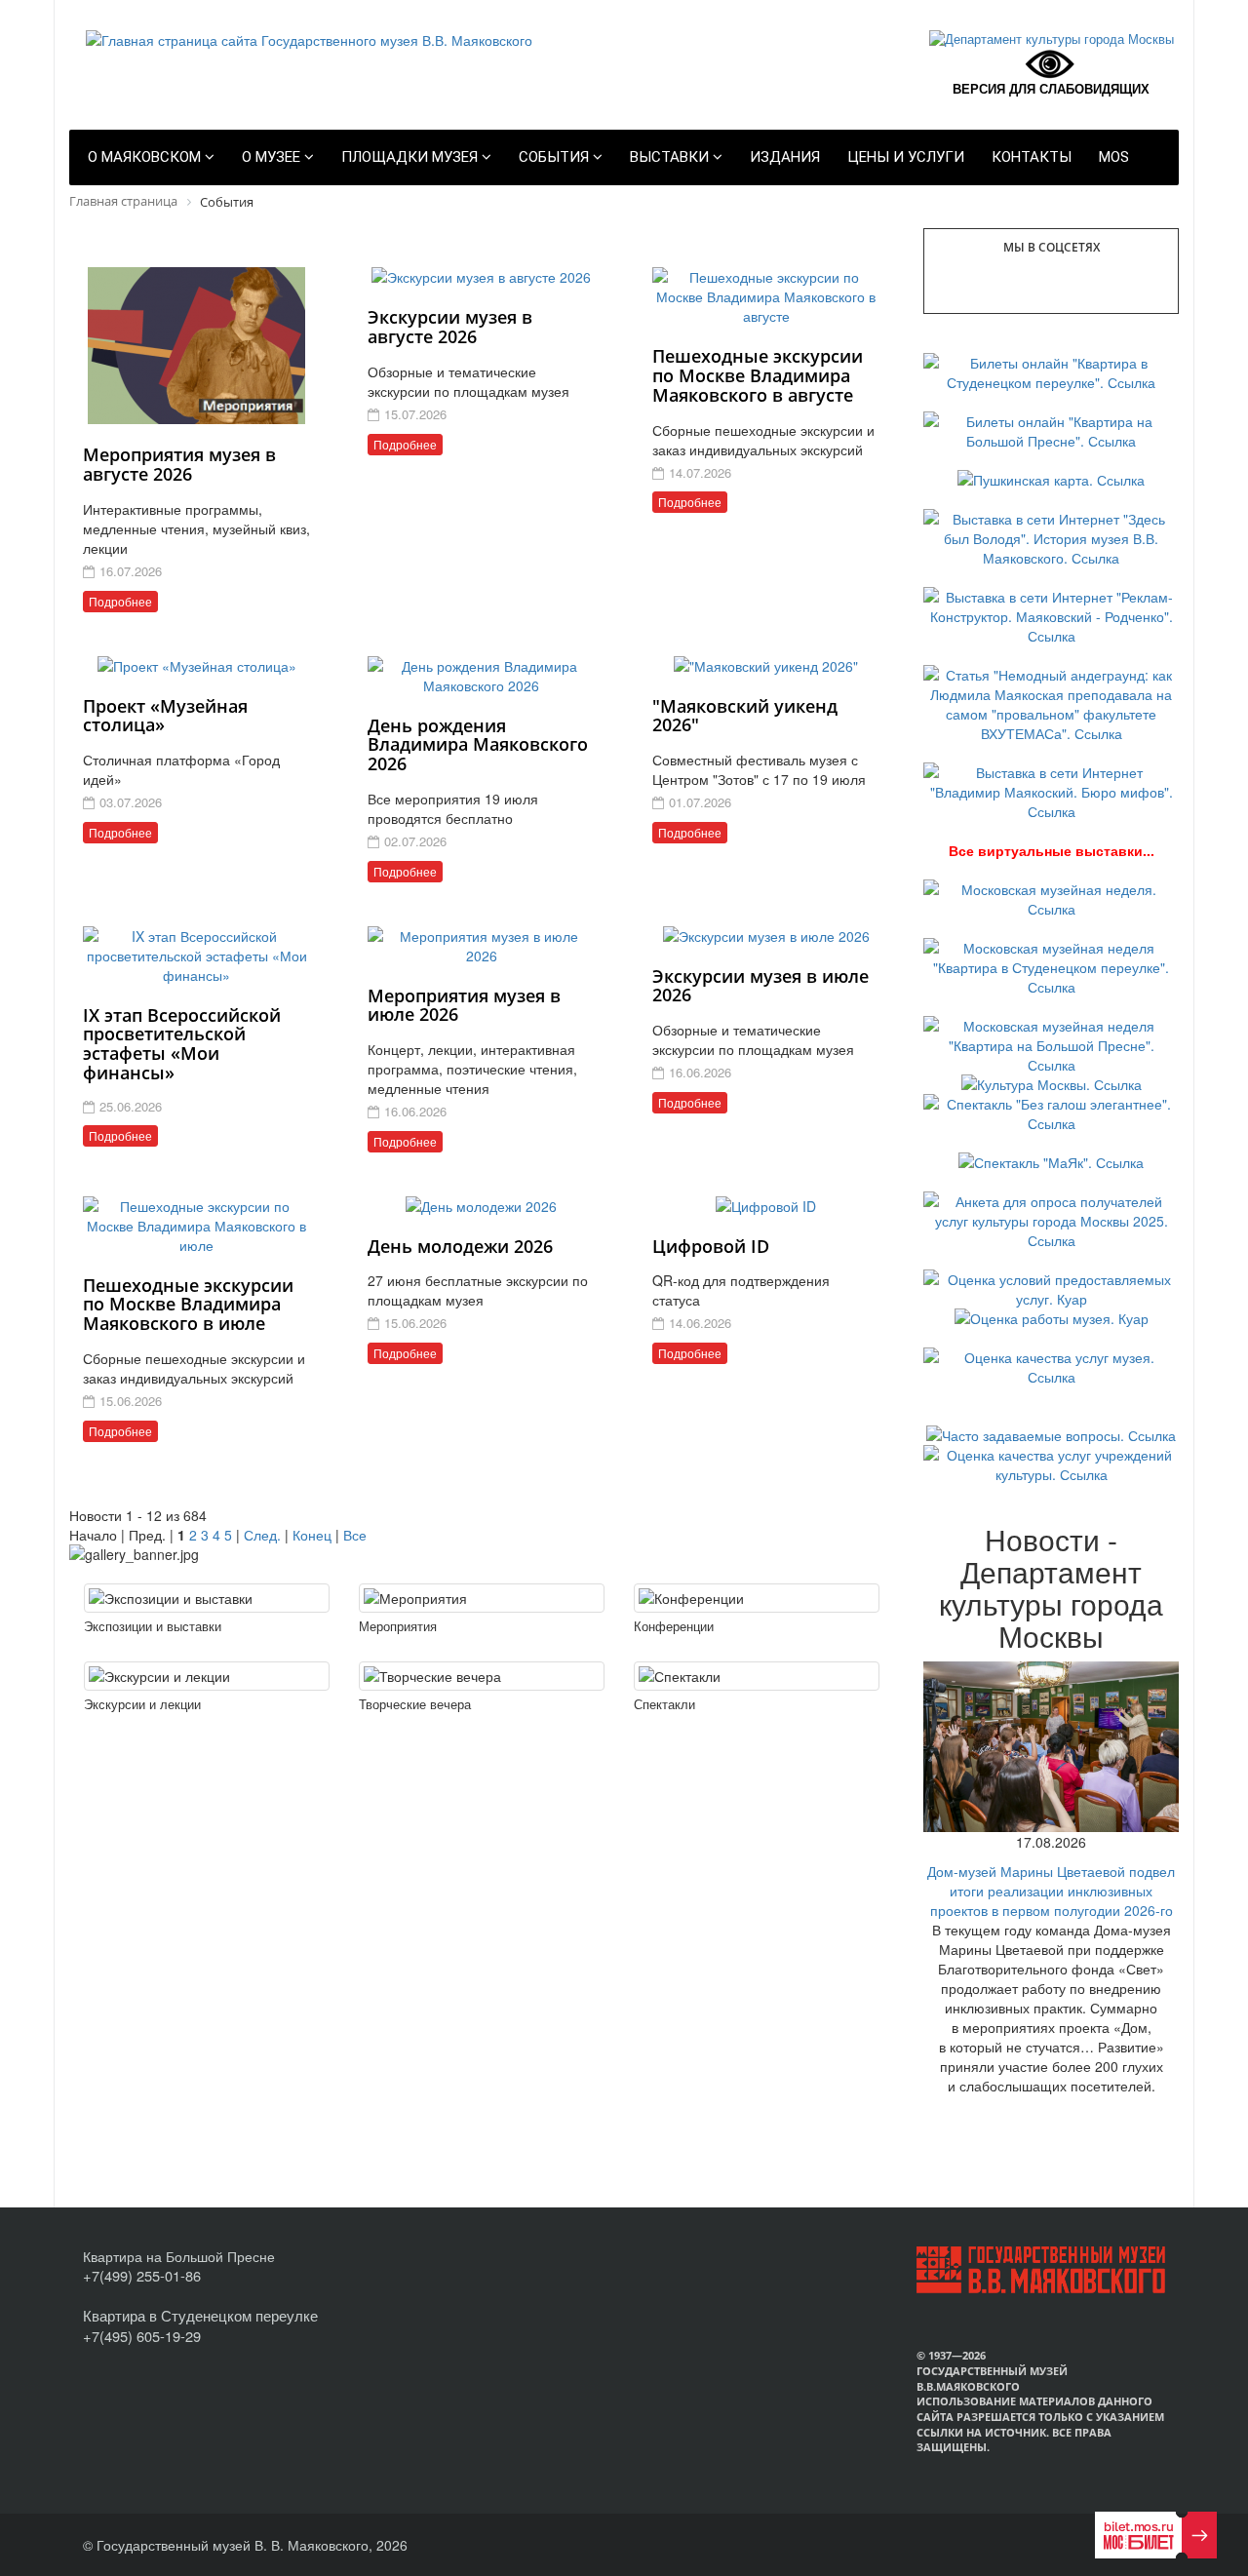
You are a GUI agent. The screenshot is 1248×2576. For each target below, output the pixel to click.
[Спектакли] (757, 1676)
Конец (312, 1535)
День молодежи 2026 (460, 1246)
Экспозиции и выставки (153, 1626)
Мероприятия (398, 1626)
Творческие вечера (415, 1704)
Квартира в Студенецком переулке (200, 2315)
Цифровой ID (711, 1246)
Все (355, 1535)
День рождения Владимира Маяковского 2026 (478, 745)
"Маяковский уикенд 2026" (745, 716)
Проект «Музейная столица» (165, 716)
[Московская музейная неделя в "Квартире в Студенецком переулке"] (1051, 965)
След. (262, 1535)
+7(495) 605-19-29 (142, 2336)
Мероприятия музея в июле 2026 (464, 1005)
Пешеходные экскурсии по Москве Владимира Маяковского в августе (758, 375)
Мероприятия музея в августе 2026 (179, 464)
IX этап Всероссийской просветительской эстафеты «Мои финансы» (182, 1044)
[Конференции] (757, 1598)
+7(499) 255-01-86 (142, 2275)
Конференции (674, 1626)
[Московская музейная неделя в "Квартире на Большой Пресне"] (1051, 1043)
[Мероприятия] (482, 1598)
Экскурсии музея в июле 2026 (760, 986)
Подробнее (120, 601)
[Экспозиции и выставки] (207, 1598)
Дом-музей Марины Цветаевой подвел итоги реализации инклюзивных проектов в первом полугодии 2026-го (1051, 1891)
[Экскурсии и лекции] (207, 1676)
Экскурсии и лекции (142, 1704)
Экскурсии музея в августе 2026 (450, 327)
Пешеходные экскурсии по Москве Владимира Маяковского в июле (188, 1305)
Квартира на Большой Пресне (179, 2256)
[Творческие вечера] (482, 1676)
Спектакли (664, 1704)
